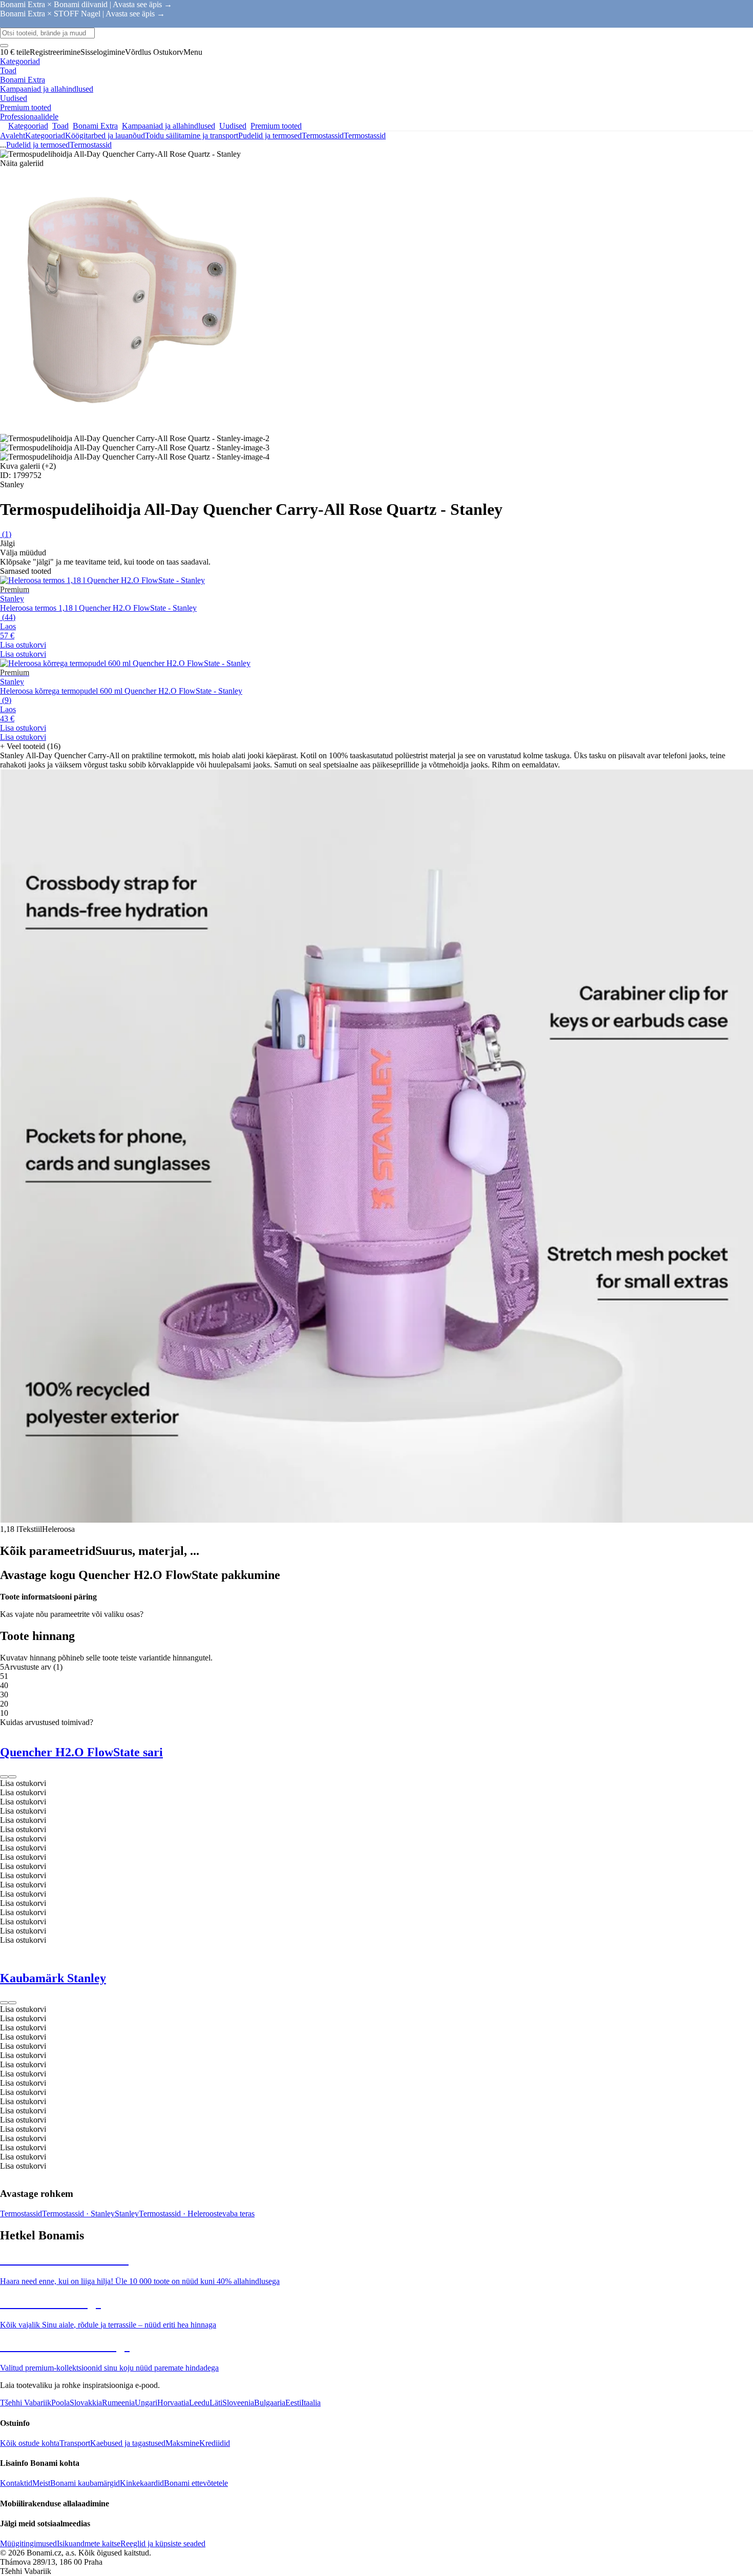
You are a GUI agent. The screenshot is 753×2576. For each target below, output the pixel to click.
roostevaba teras (229, 2214)
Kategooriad (45, 136)
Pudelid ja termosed (270, 136)
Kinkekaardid (142, 2483)
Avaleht (13, 136)
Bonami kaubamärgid (85, 2483)
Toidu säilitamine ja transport (192, 136)
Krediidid (215, 2443)
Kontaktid (16, 2483)
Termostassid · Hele (171, 2214)
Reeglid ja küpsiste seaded (163, 2543)
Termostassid (365, 136)
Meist (41, 2483)
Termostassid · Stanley (78, 2214)
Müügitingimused (28, 2543)
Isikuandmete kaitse (89, 2543)
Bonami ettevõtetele (196, 2483)
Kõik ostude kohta (30, 2443)
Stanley (127, 2214)
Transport (75, 2443)
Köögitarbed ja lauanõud (105, 136)
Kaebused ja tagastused (128, 2443)
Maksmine (182, 2443)
